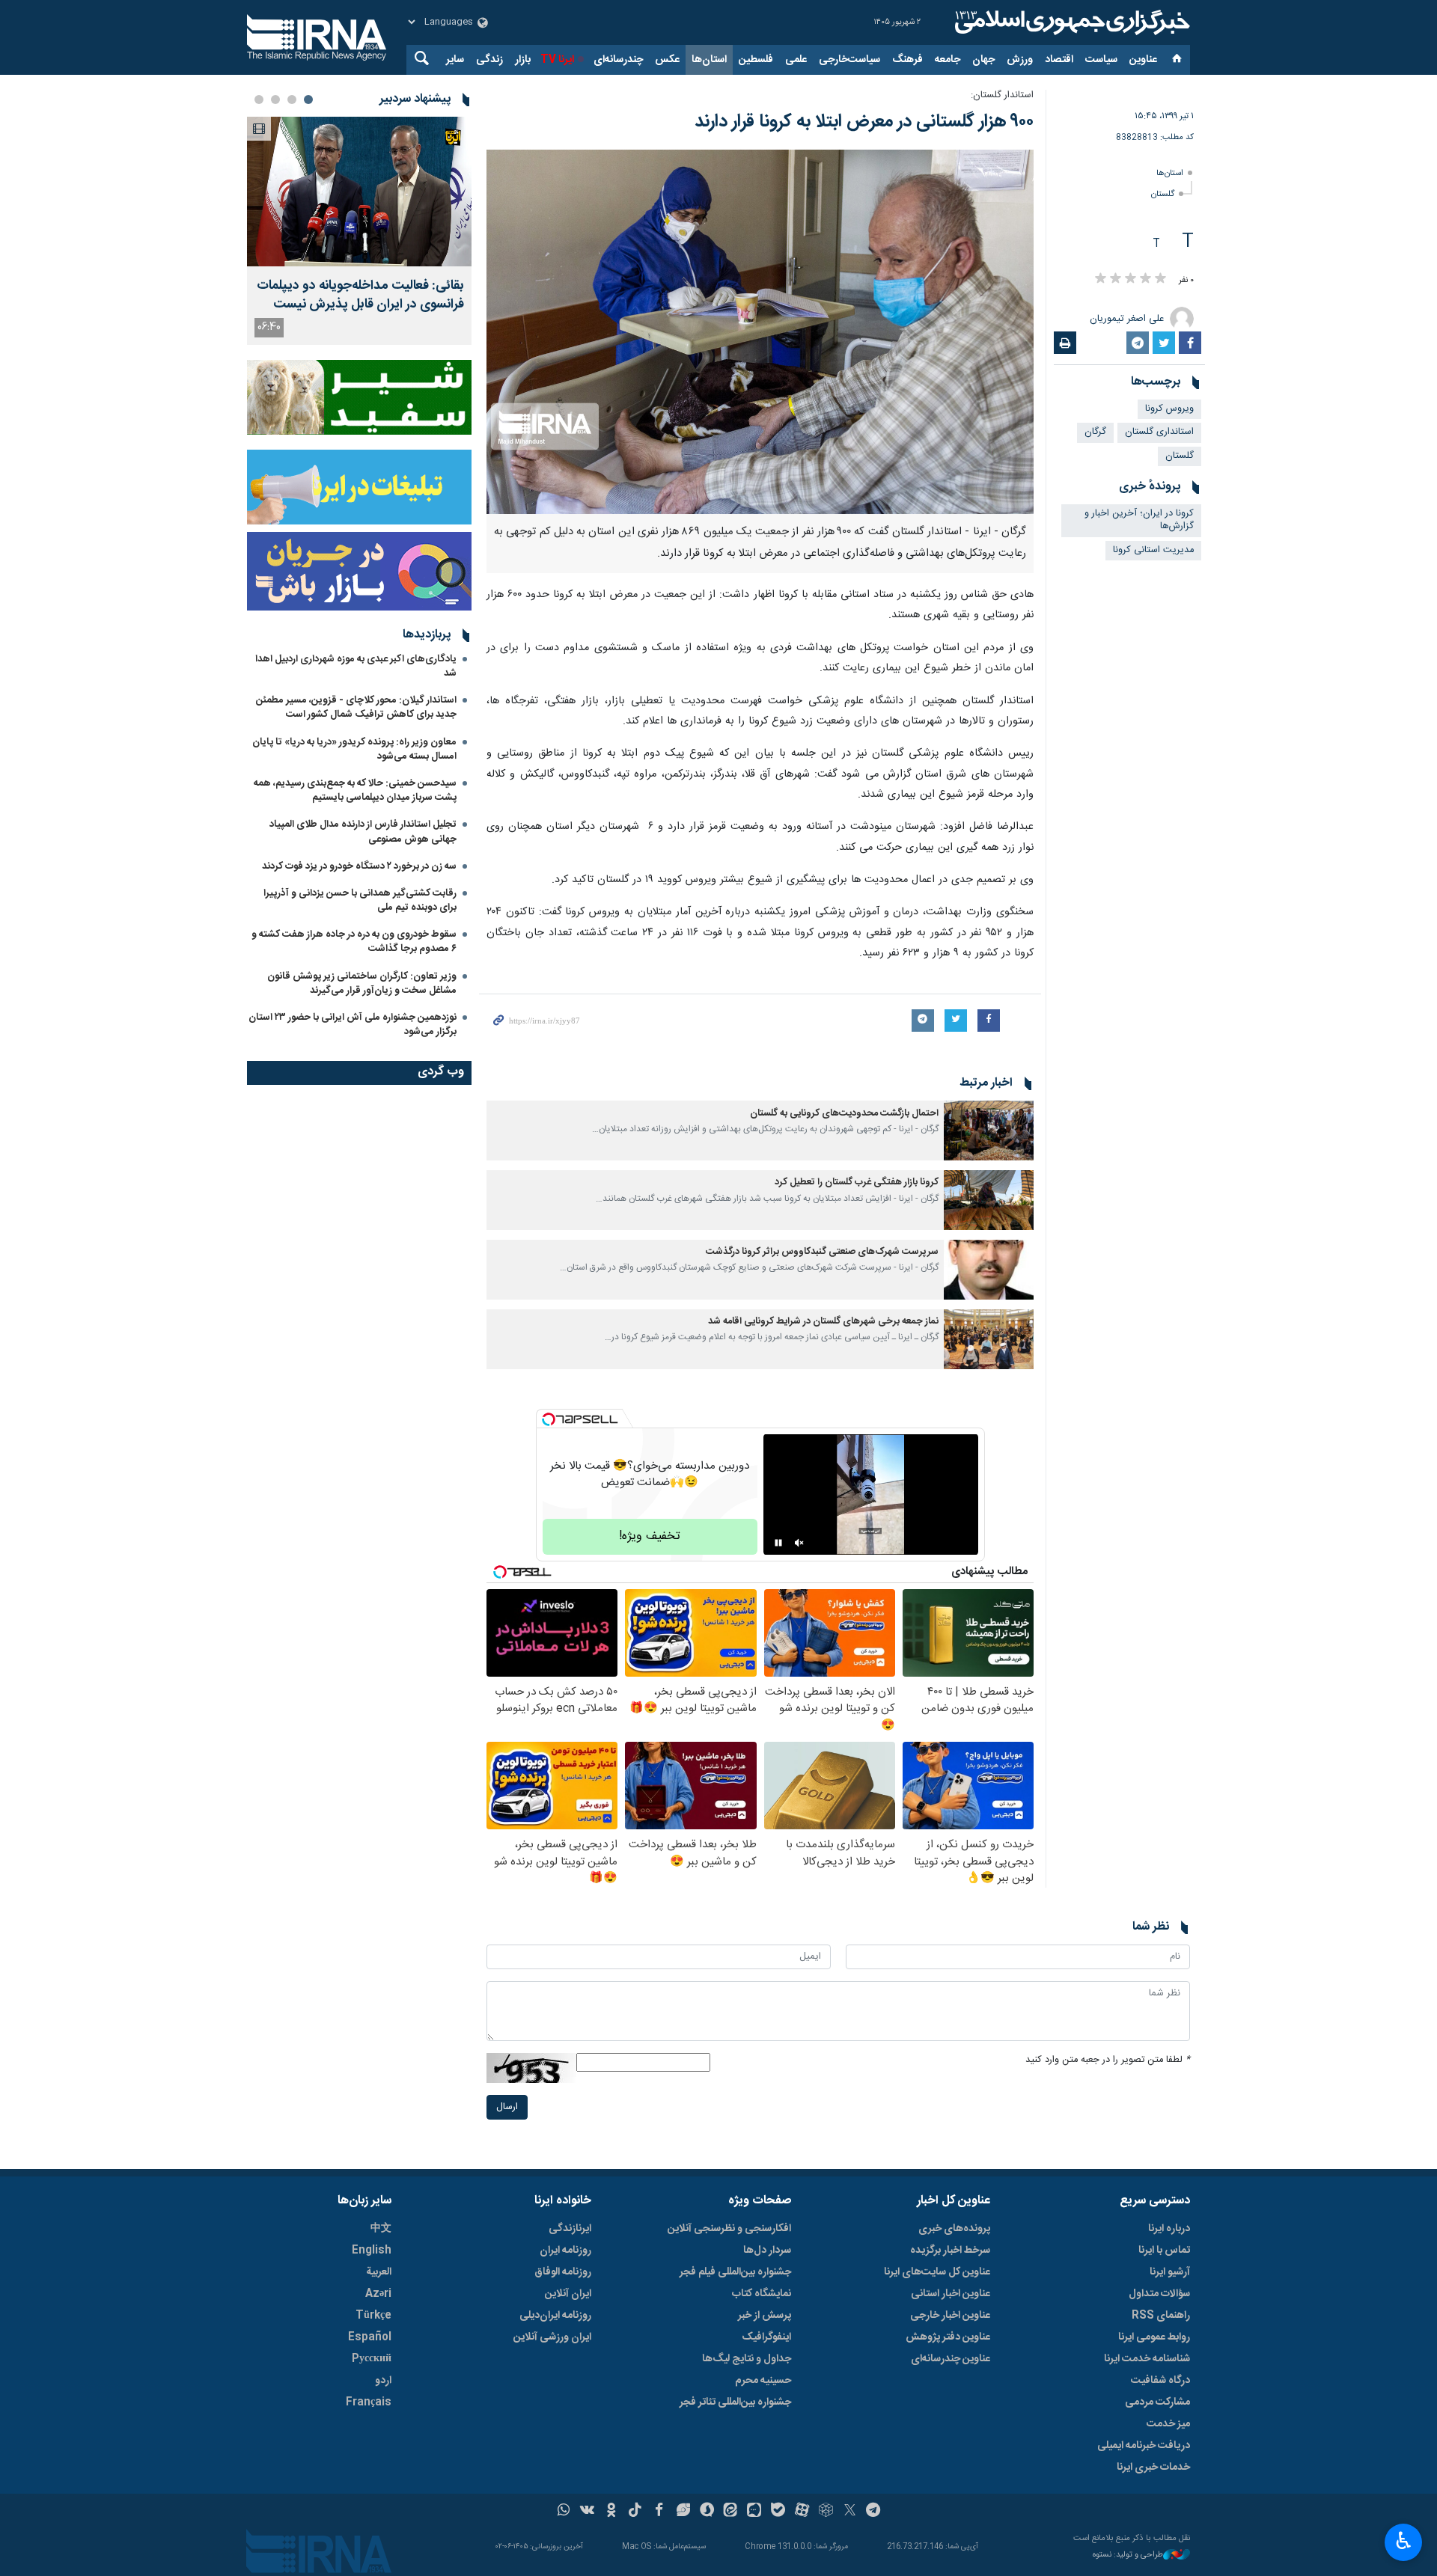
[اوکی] (611, 2512)
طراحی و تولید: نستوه (1128, 2555)
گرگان (1095, 432)
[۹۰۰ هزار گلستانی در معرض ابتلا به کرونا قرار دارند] (760, 332)
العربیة (379, 2272)
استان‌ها (709, 60)
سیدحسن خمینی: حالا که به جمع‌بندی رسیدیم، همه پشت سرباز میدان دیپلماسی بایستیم (355, 790)
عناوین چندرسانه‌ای (951, 2359)
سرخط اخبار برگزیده (950, 2251)
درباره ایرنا (1169, 2229)
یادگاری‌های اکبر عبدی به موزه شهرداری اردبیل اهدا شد (356, 666)
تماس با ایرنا (1164, 2251)
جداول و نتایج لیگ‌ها (747, 2359)
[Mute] (799, 1543)
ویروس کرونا (1169, 409)
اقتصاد (1059, 60)
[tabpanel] (359, 231)
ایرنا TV (557, 60)
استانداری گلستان (1159, 432)
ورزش (1020, 60)
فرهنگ (907, 60)
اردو (383, 2381)
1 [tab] (308, 100)
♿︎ (1404, 2541)
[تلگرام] (874, 2512)
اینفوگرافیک (766, 2337)
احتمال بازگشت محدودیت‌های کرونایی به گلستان (844, 1114)
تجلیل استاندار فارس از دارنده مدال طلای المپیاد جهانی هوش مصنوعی (363, 832)
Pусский (372, 2359)
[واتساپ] (564, 2512)
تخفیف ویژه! (650, 1536)
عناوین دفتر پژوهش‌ (948, 2337)
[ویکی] (587, 2512)
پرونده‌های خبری (954, 2229)
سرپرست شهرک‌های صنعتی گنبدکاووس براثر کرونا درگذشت (822, 1252)
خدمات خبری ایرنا (1153, 2468)
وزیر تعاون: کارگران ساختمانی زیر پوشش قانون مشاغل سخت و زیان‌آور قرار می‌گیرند (362, 983)
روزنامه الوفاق (563, 2272)
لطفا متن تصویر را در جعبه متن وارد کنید (1108, 2060)
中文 (381, 2229)
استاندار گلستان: (1002, 95)
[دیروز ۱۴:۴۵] (359, 192)
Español (370, 2337)
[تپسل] (549, 1419)
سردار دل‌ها (767, 2251)
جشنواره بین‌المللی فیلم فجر (735, 2272)
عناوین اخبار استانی (951, 2294)
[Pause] (778, 1543)
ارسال (507, 2107)
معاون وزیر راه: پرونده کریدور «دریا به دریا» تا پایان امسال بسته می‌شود (354, 749)
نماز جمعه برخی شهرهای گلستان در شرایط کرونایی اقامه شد (823, 1322)
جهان (983, 60)
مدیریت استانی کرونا (1153, 550)
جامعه (948, 60)
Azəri (378, 2294)
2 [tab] (292, 100)
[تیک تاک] (635, 2512)
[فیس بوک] (659, 2512)
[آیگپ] (754, 2512)
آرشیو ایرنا (1170, 2272)
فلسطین (756, 60)
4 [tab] (259, 100)
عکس (667, 60)
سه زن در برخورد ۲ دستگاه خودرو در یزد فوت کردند (359, 866)
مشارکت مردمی (1157, 2402)
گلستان (1163, 194)
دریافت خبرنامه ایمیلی (1144, 2446)
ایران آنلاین (568, 2294)
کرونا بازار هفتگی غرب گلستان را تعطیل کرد (857, 1183)
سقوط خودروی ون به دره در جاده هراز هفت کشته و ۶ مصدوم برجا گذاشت (354, 942)
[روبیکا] (826, 2512)
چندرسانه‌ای (618, 60)
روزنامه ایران (565, 2251)
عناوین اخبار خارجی (950, 2316)
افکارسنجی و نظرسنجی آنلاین (729, 2229)
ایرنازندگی (570, 2229)
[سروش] (707, 2512)
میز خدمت (1168, 2424)
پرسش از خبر (765, 2316)
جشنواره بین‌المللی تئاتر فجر (735, 2402)
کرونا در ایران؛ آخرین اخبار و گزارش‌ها (1139, 520)
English (372, 2251)
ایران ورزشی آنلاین (552, 2337)
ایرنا (1070, 22)
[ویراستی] (683, 2512)
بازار (523, 60)
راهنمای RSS (1161, 2316)
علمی (796, 60)
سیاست (1101, 60)
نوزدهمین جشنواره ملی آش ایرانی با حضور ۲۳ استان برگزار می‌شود (353, 1025)
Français (369, 2402)
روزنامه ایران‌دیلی (555, 2316)
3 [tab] (275, 100)
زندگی (489, 60)
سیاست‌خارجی (849, 60)
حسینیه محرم (763, 2381)
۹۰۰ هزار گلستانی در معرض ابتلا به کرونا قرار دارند (864, 122)
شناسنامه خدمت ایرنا (1147, 2359)
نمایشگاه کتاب (762, 2294)
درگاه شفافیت (1160, 2381)
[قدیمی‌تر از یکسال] (989, 1131)
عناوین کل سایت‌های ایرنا (937, 2272)
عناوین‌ (1143, 60)
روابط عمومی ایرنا (1154, 2337)
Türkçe (373, 2316)
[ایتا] (731, 2512)
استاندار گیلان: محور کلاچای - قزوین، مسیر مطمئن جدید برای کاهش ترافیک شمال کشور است (356, 707)
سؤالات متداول (1159, 2294)
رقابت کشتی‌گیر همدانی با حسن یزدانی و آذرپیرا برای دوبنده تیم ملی (360, 900)
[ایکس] (850, 2512)
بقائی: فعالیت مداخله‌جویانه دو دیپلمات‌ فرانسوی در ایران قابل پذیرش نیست (360, 296)
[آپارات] (802, 2512)
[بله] (778, 2512)
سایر (455, 60)
